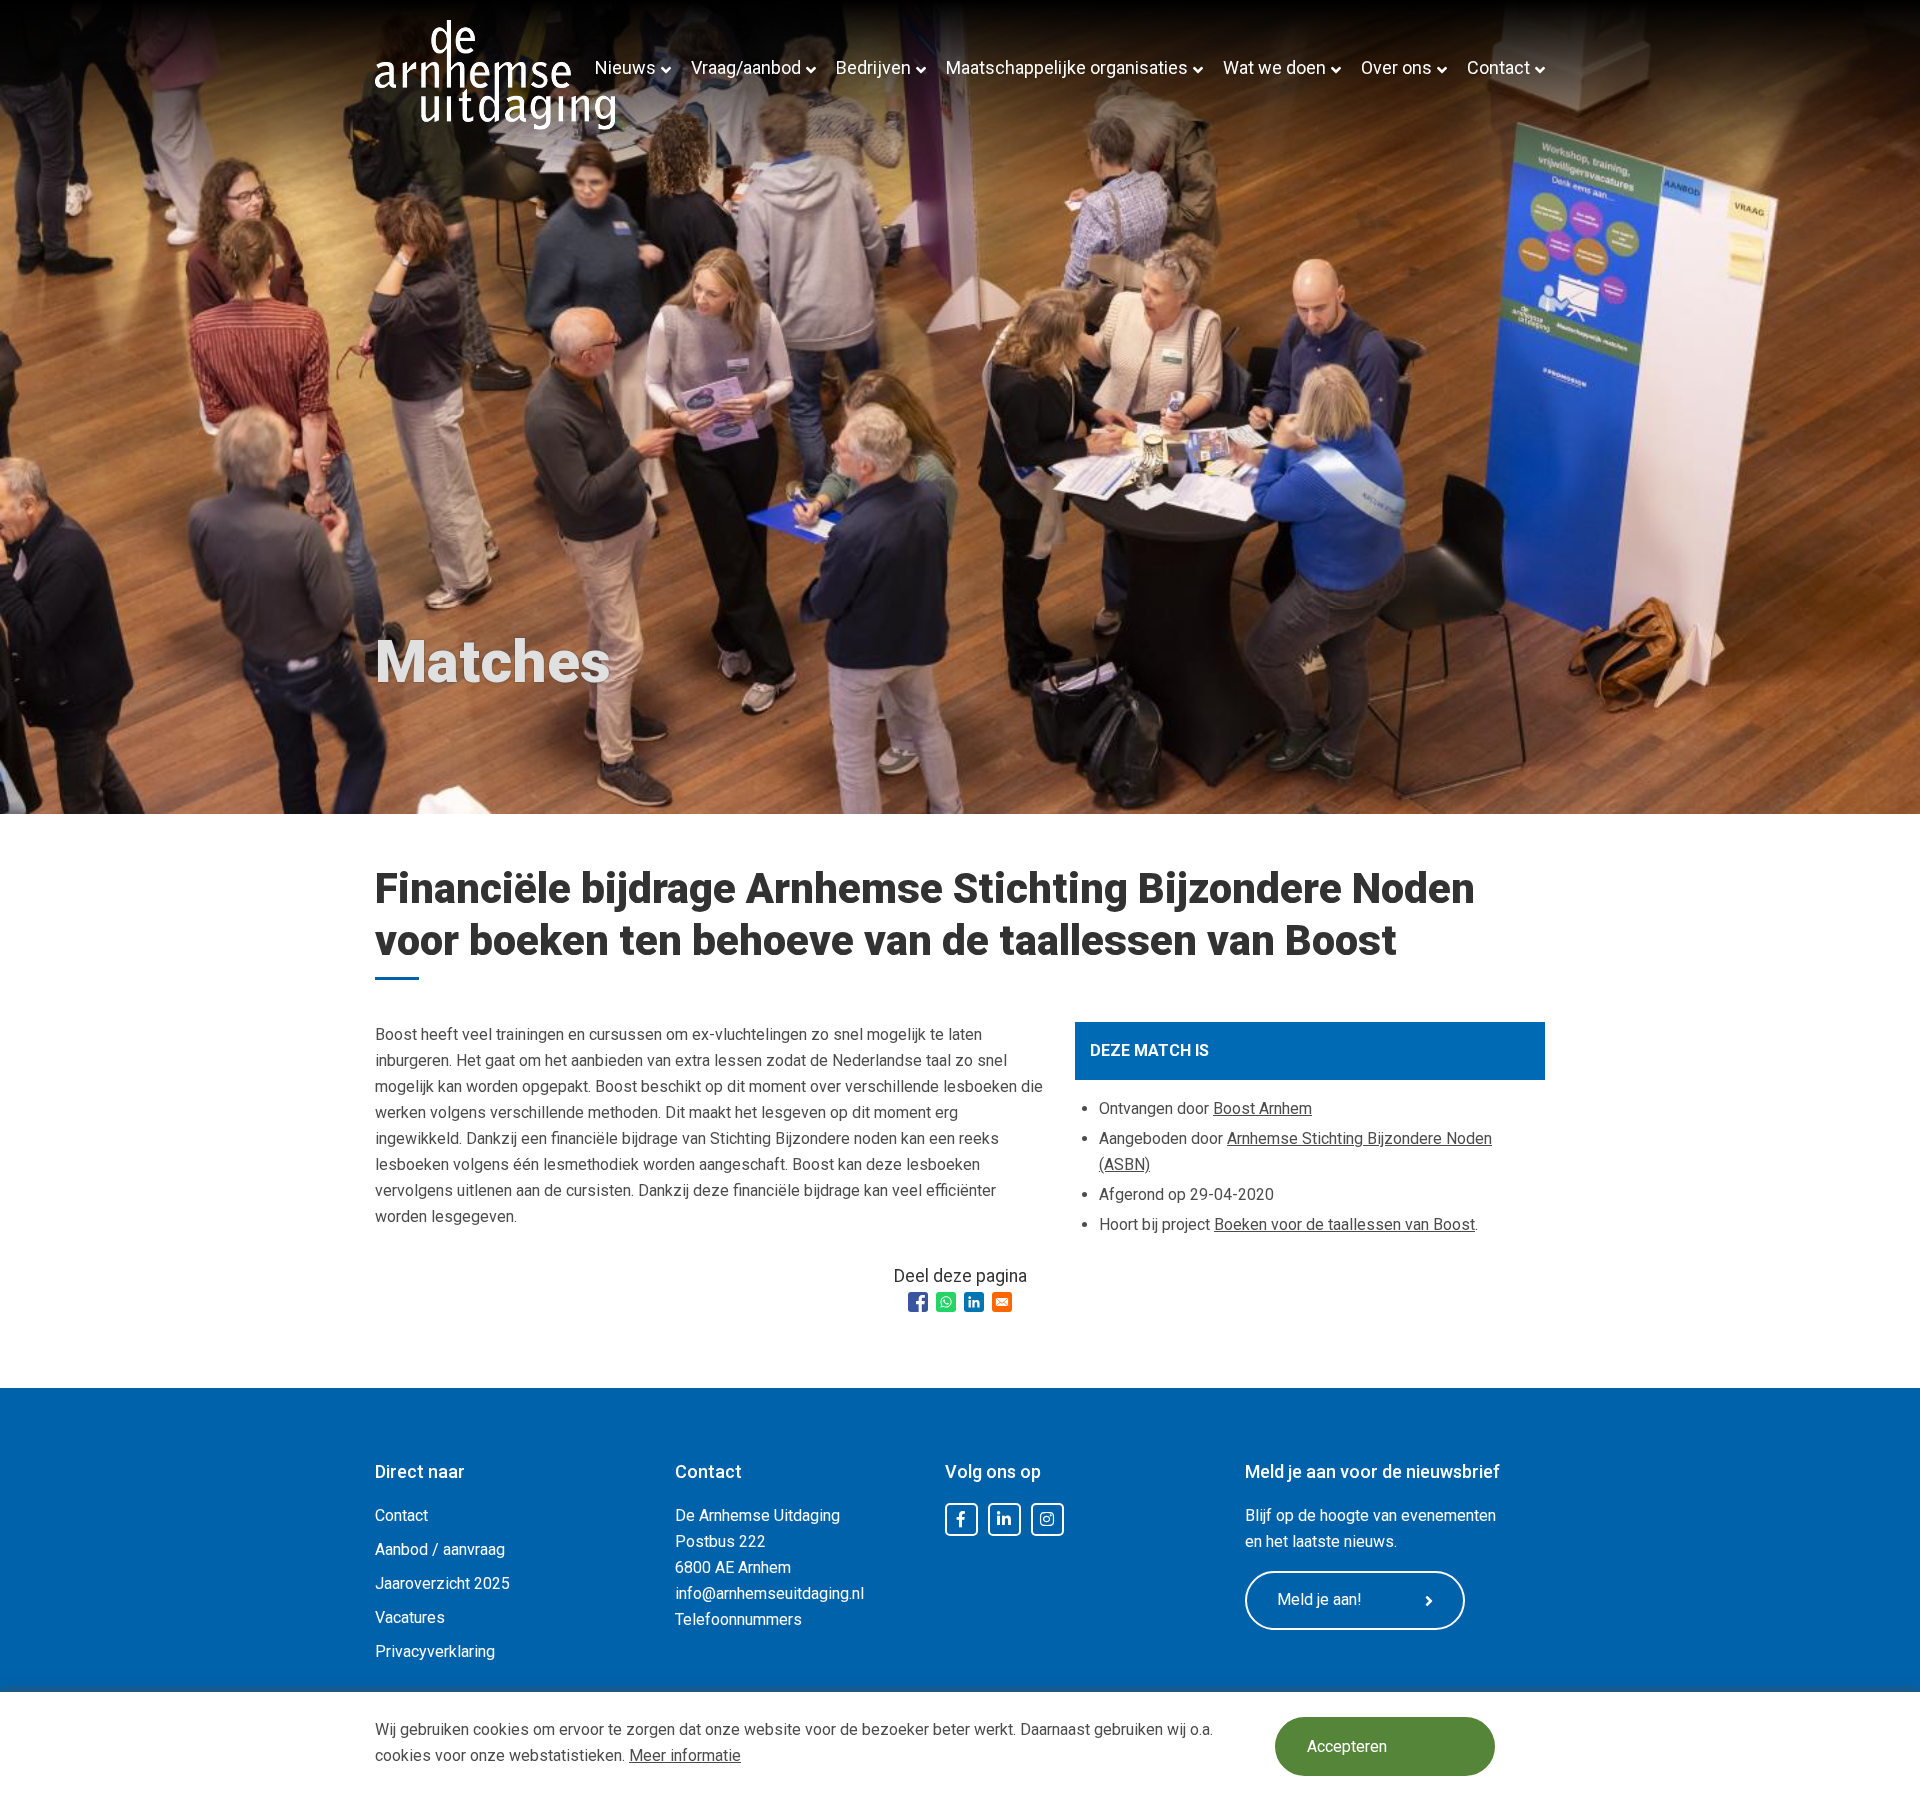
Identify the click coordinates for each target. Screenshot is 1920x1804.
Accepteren (1347, 1746)
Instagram (1047, 1520)
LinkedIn (1004, 1520)
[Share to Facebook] (918, 1302)
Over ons (1396, 67)
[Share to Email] (1002, 1302)
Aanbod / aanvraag (440, 1549)
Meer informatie (685, 1755)
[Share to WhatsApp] (946, 1302)
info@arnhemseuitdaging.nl (769, 1593)
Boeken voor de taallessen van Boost (1344, 1224)
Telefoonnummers (738, 1619)
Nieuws (625, 67)
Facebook (961, 1520)
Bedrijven (873, 67)
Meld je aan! (1319, 1599)
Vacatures (410, 1617)
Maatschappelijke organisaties (1067, 67)
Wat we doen (1274, 67)
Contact (1498, 67)
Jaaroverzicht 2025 (442, 1583)
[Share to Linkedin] (974, 1302)
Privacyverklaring (435, 1651)
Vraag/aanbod (746, 67)
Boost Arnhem (1262, 1108)
